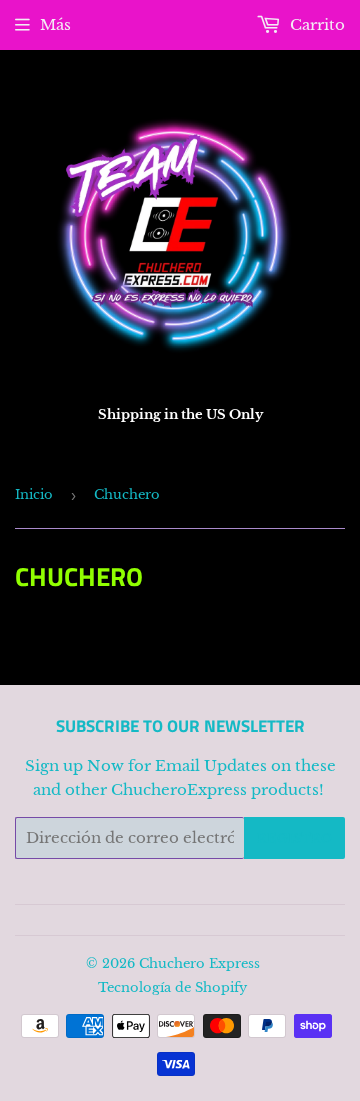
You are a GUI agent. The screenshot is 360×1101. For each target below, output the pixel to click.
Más (55, 24)
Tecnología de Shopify (172, 987)
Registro (294, 838)
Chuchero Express (199, 963)
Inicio (34, 494)
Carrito (315, 24)
